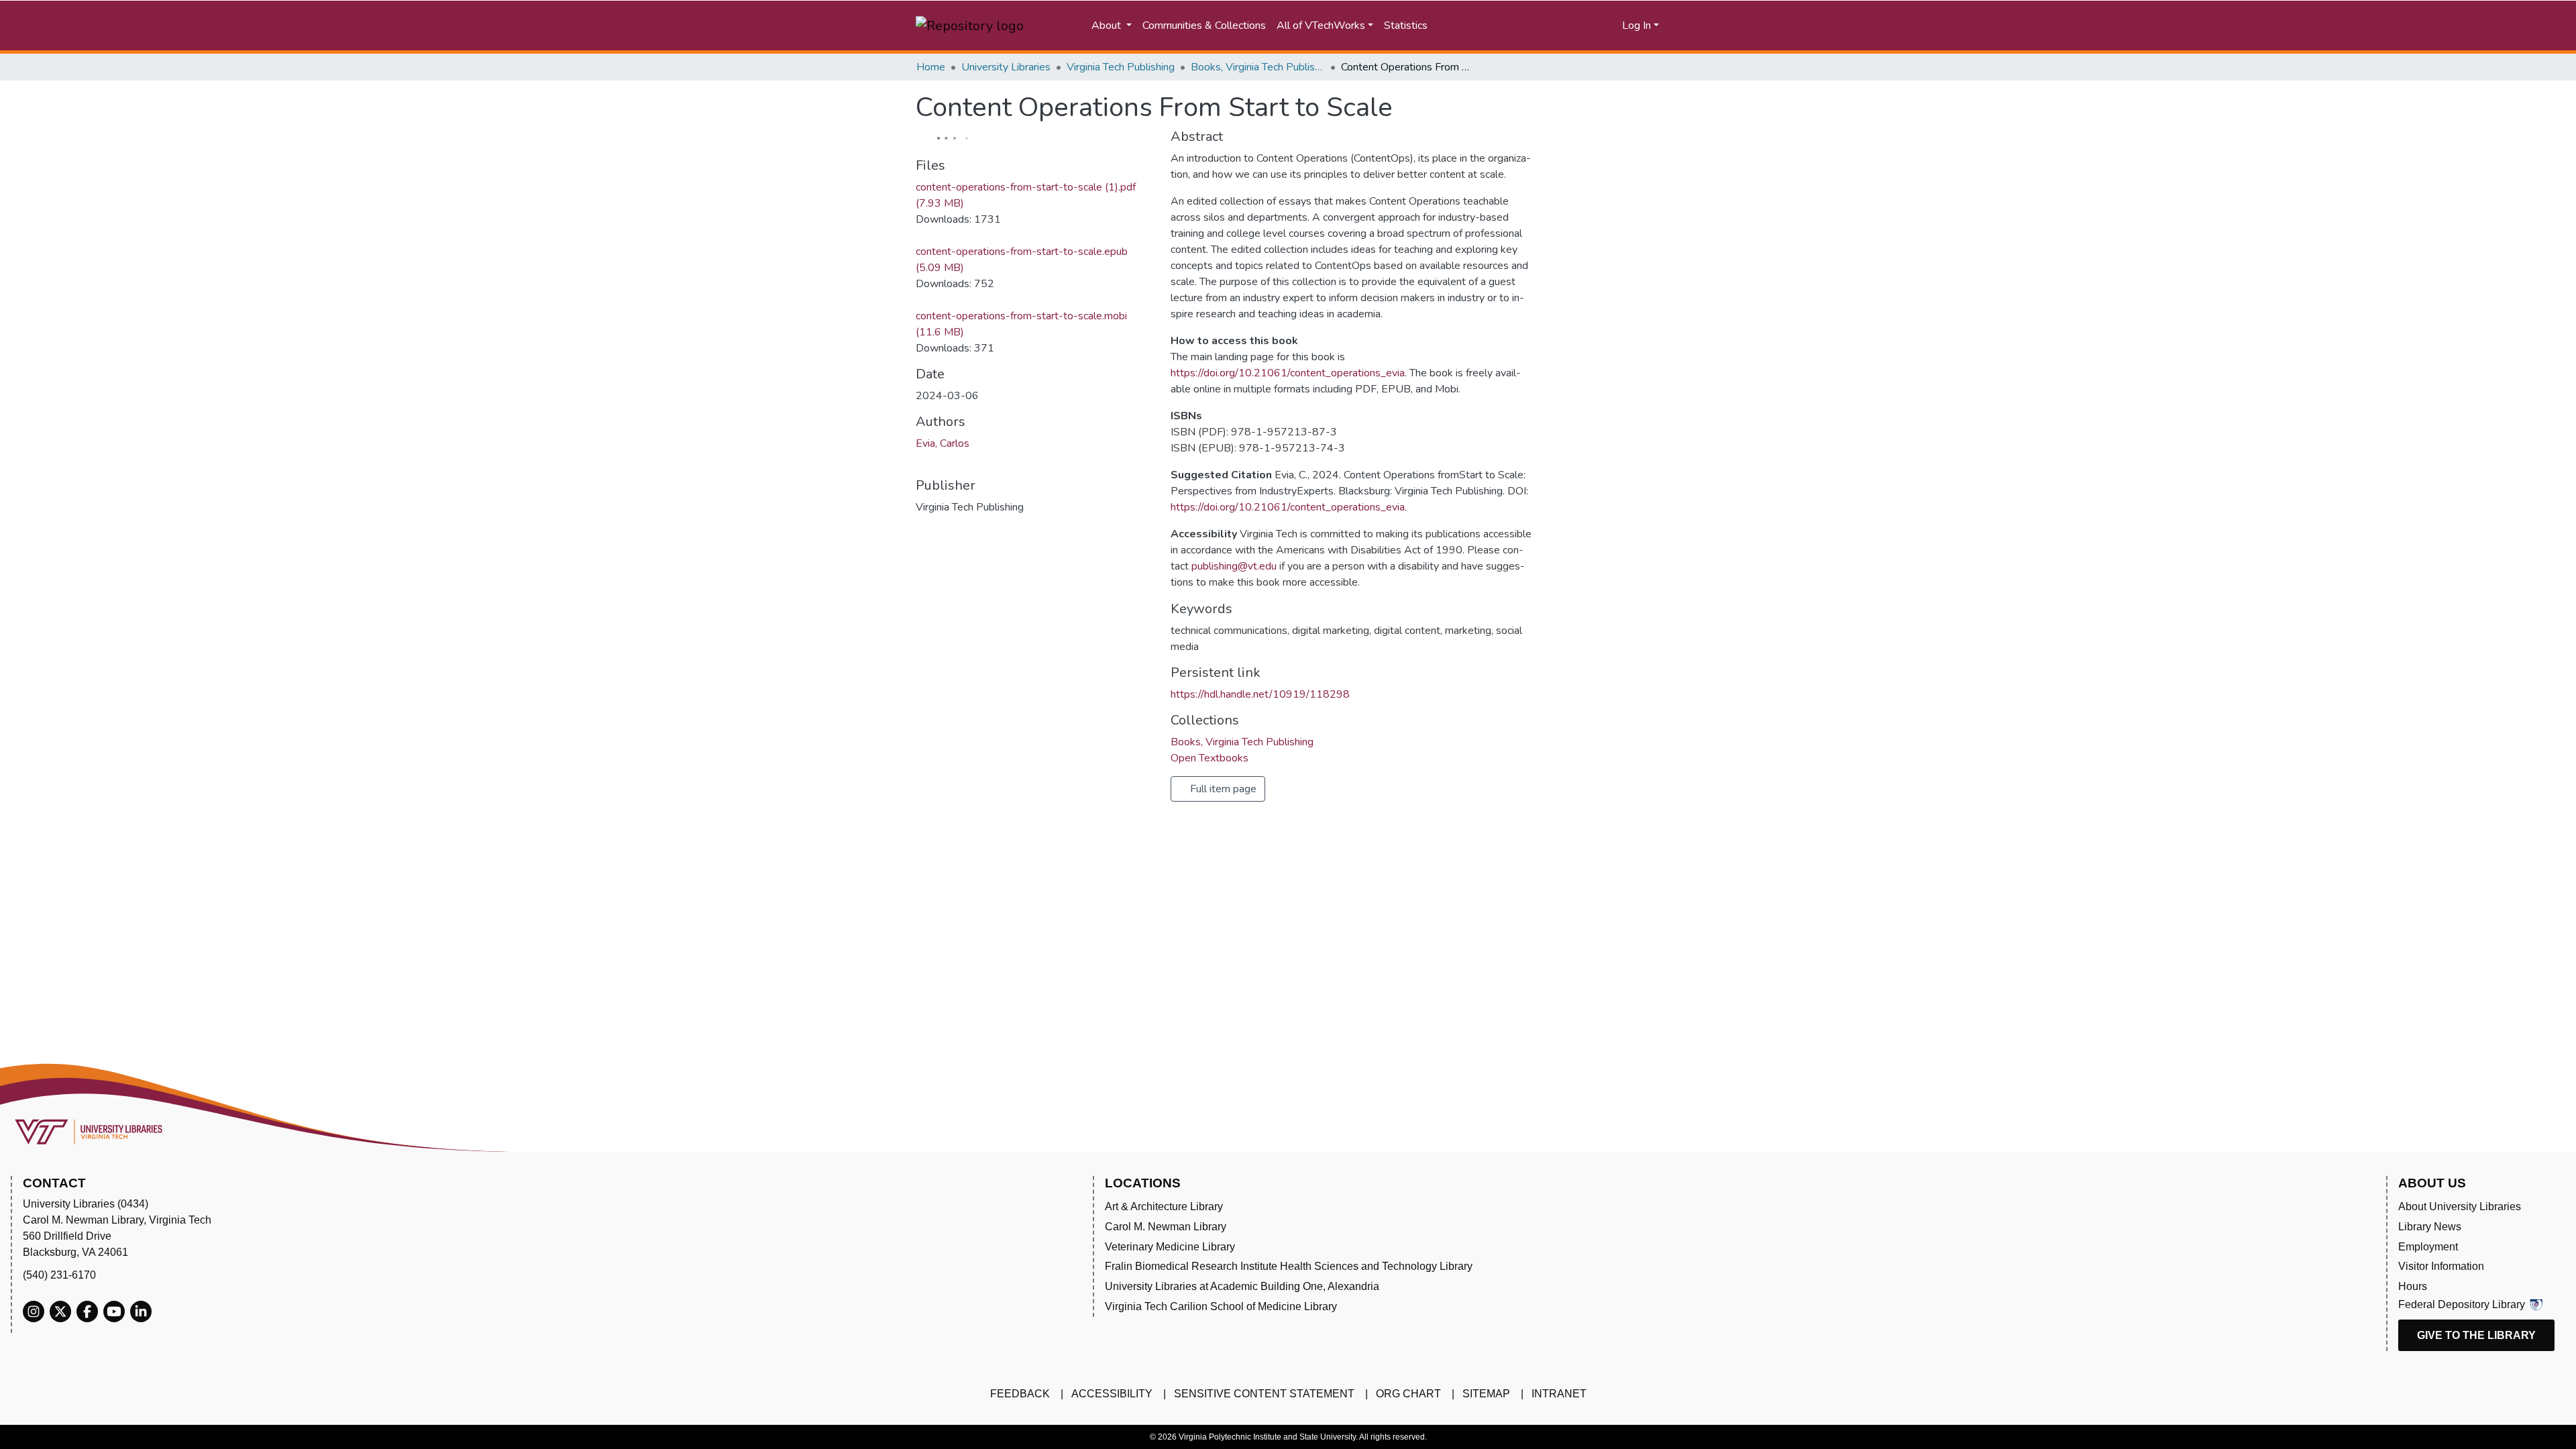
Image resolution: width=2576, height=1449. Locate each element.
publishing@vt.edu (1234, 566)
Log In (1636, 25)
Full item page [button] (1222, 789)
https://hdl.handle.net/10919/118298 (1260, 694)
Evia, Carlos (943, 443)
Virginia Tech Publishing (1121, 67)
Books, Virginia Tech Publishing (1258, 67)
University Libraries (1006, 67)
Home (931, 67)
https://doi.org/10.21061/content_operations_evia (1288, 373)
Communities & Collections (1204, 25)
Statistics (1406, 25)
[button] (1561, 25)
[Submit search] (1493, 25)
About (1108, 25)
